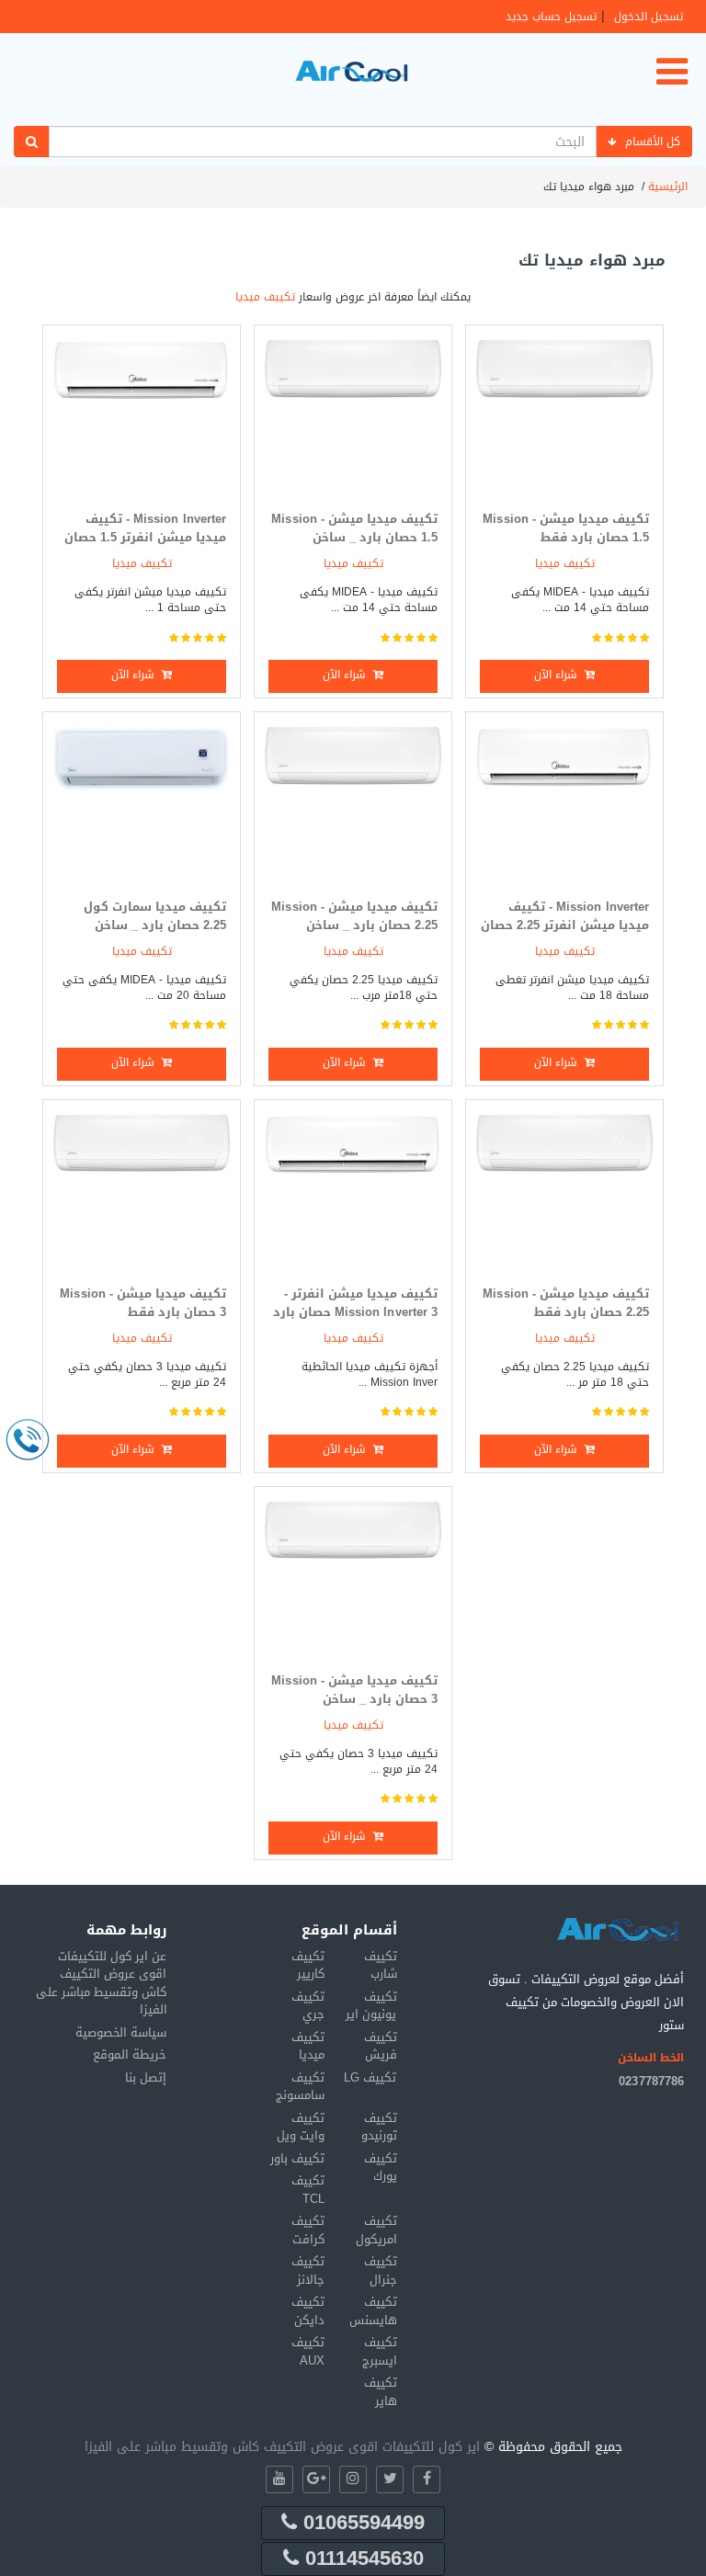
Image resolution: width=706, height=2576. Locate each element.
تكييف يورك (381, 2167)
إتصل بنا (146, 2077)
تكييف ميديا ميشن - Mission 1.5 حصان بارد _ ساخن (354, 528)
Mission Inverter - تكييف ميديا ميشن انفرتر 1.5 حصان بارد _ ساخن (145, 538)
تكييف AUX (308, 2351)
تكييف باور (297, 2158)
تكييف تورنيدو (379, 2127)
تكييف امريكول (376, 2230)
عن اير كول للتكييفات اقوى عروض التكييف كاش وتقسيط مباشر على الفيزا (101, 1983)
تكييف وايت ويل (301, 2127)
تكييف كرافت (308, 2230)
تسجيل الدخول (649, 17)
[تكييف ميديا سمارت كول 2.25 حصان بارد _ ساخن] (142, 805)
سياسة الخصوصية (121, 2032)
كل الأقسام (653, 142)
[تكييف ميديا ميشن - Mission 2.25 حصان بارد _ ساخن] (353, 805)
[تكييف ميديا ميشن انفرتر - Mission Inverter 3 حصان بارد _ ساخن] (353, 1192)
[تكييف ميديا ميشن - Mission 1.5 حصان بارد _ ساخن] (353, 418)
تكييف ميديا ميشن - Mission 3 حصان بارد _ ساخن (354, 1690)
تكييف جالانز (308, 2270)
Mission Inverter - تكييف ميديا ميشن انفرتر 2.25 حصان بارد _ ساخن (565, 925)
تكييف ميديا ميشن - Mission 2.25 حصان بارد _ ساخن (354, 916)
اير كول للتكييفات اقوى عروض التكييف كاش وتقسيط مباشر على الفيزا (282, 2447)
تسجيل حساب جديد (551, 17)
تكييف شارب (381, 1965)
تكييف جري (308, 2006)
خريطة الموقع (130, 2054)
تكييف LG (370, 2077)
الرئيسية (668, 187)
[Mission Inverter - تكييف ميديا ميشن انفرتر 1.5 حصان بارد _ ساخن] (142, 418)
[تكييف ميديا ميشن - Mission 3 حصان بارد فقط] (142, 1192)
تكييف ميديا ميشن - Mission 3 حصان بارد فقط (143, 1303)
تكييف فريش (381, 2046)
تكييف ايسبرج (380, 2351)
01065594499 (361, 2523)
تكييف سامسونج (300, 2087)
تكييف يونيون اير (371, 2006)
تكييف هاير (381, 2392)
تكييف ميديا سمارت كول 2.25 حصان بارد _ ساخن (155, 916)
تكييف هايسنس (373, 2311)
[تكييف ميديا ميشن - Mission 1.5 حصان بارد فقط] (564, 418)
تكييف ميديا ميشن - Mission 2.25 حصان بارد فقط (566, 1303)
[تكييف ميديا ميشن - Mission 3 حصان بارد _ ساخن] (353, 1579)
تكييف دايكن (308, 2311)
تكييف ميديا (265, 297)
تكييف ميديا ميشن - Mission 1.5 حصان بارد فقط (566, 528)
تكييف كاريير (308, 1965)
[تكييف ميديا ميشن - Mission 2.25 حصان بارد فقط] (564, 1192)
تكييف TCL (308, 2190)
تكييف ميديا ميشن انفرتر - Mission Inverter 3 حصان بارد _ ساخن (355, 1312)
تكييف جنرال (381, 2270)
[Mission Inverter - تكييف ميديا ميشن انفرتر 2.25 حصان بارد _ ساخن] (564, 805)
